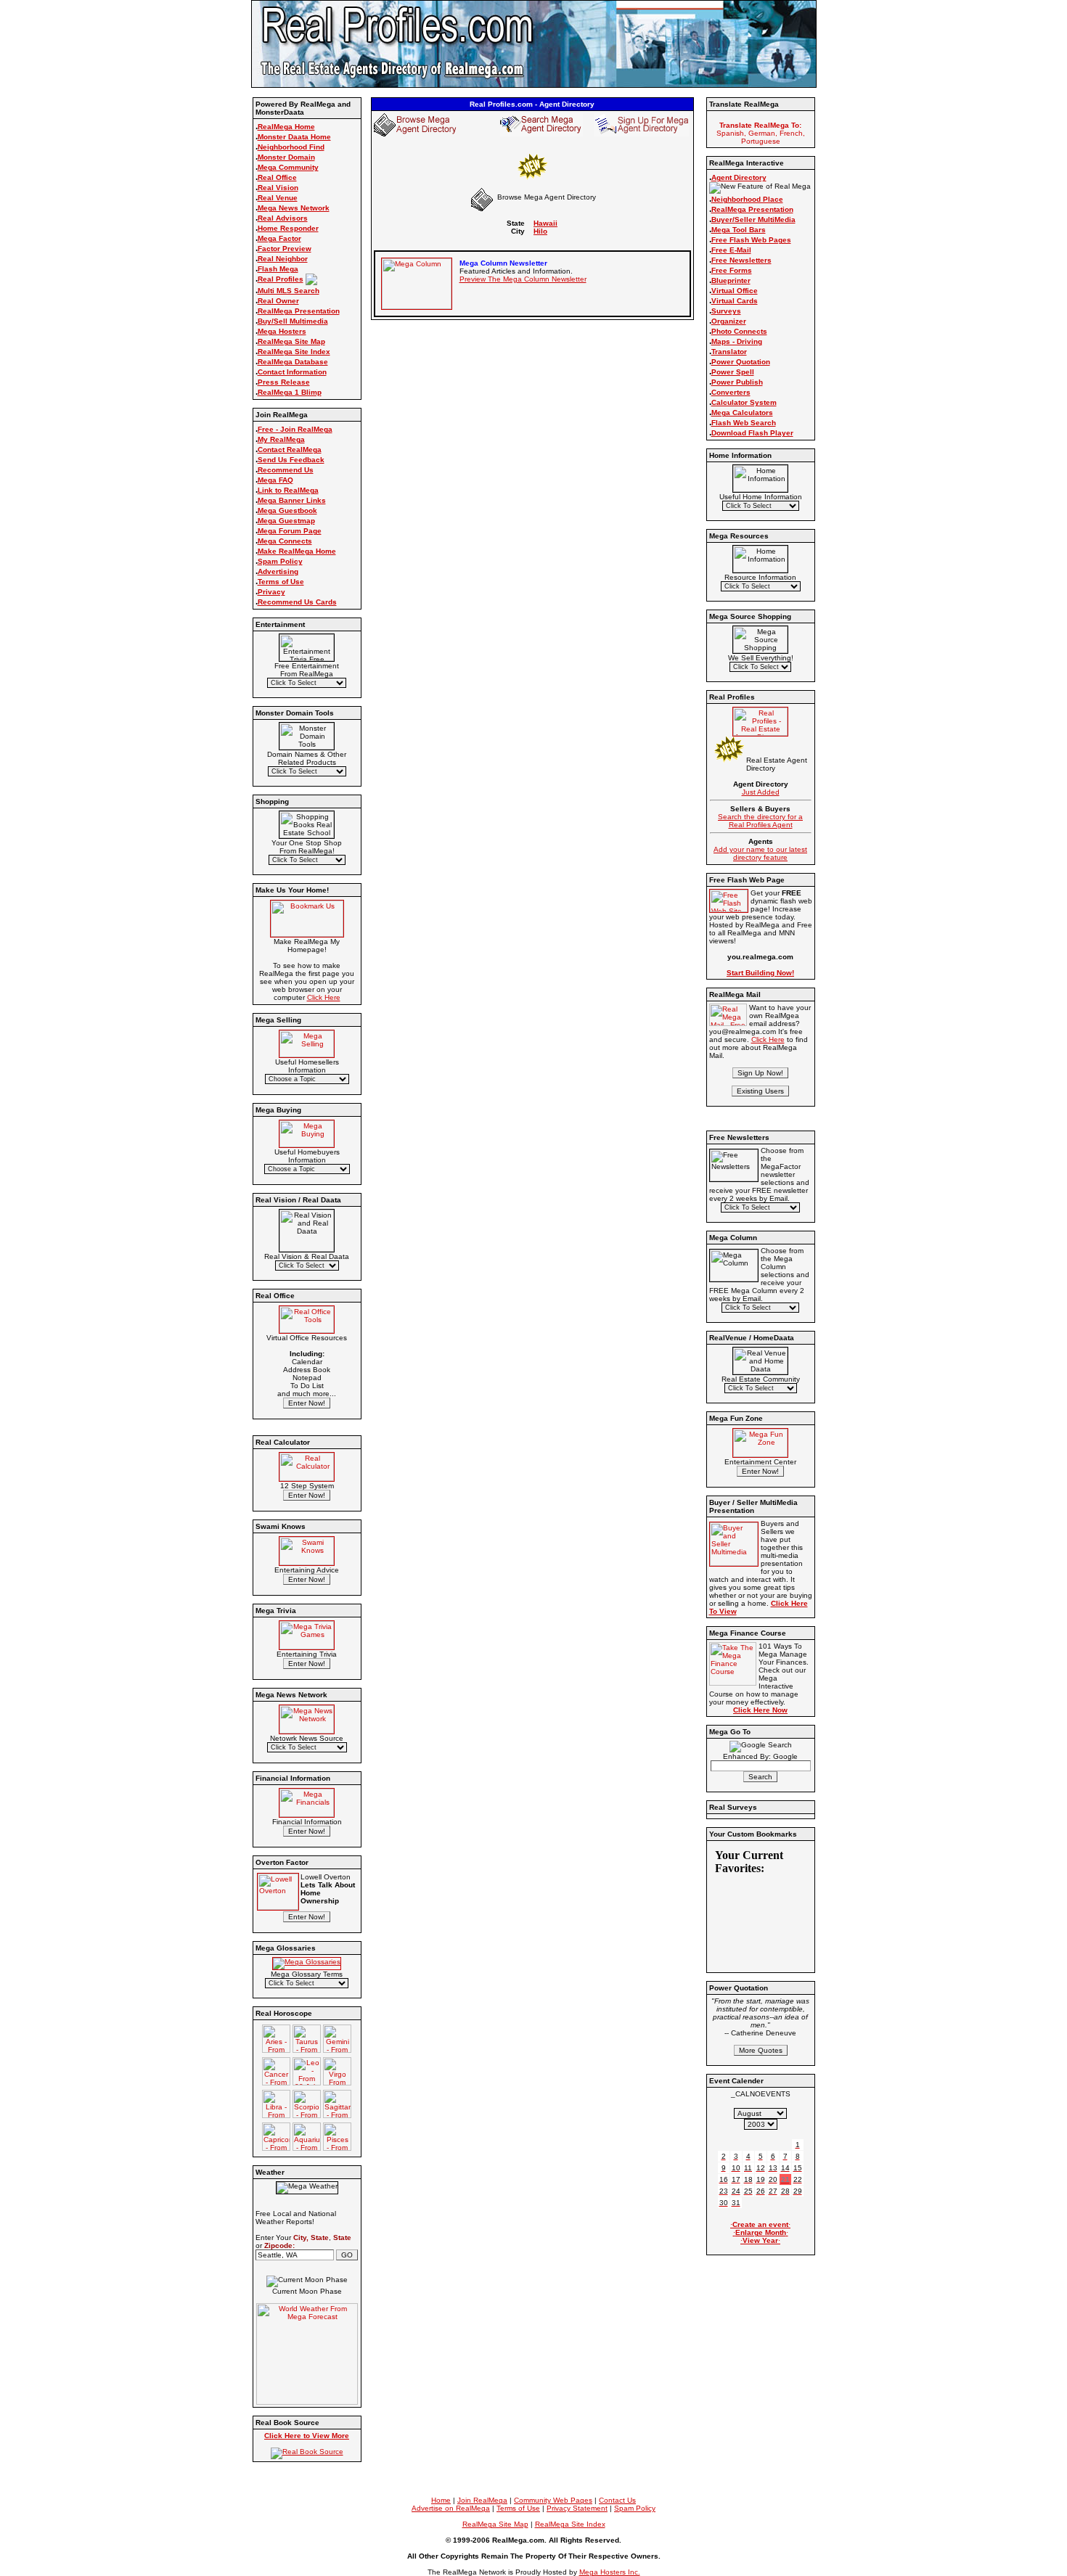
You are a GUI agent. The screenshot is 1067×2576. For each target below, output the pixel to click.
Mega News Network (294, 208)
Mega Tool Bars (739, 230)
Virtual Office (735, 291)
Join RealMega (482, 2500)
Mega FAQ (275, 480)
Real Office (277, 177)
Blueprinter (731, 280)
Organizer (729, 321)
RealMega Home (286, 127)
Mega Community (288, 167)
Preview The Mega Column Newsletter (523, 279)
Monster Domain (286, 157)
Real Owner (278, 301)
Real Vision (278, 188)
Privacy (271, 592)
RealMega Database (293, 362)
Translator (729, 352)
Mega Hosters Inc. (610, 2572)
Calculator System (744, 402)
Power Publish (737, 382)
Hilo (540, 231)
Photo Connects (739, 331)
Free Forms (732, 270)
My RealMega (281, 439)
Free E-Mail (731, 250)
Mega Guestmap (286, 521)
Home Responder (288, 228)
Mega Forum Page (290, 531)
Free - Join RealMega (295, 429)
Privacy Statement (577, 2508)
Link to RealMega (288, 490)
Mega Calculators (742, 413)
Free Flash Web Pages (751, 240)
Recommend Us (286, 470)
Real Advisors (283, 218)
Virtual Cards (735, 301)
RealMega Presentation (299, 311)
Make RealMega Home (297, 551)
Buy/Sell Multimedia (293, 321)
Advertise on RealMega (451, 2508)
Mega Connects (285, 541)
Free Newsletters (741, 260)
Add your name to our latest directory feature (760, 853)
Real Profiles (281, 279)
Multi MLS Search (289, 291)
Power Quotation (741, 362)
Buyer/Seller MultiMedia (753, 220)
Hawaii (545, 223)
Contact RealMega (290, 450)
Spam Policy (280, 561)
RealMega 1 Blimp (290, 392)
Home (441, 2500)
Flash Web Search (744, 423)
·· (760, 2224)
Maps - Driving (737, 341)
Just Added (761, 792)
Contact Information (292, 372)
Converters (731, 392)
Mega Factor (279, 238)
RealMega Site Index (294, 352)
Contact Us (617, 2500)
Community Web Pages (553, 2500)
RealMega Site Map (291, 341)
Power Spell (733, 372)
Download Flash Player (752, 433)
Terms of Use (281, 582)
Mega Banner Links (292, 500)
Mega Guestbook (287, 510)
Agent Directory (739, 177)
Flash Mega (278, 269)
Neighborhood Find (291, 147)
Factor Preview (285, 249)
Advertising (278, 571)
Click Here (324, 997)
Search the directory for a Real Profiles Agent (760, 821)
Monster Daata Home (294, 137)
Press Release (284, 382)
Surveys (726, 311)
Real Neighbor (283, 259)
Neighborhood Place (747, 199)
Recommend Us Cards (297, 602)
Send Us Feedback (291, 460)
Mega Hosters (282, 331)
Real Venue (278, 198)
